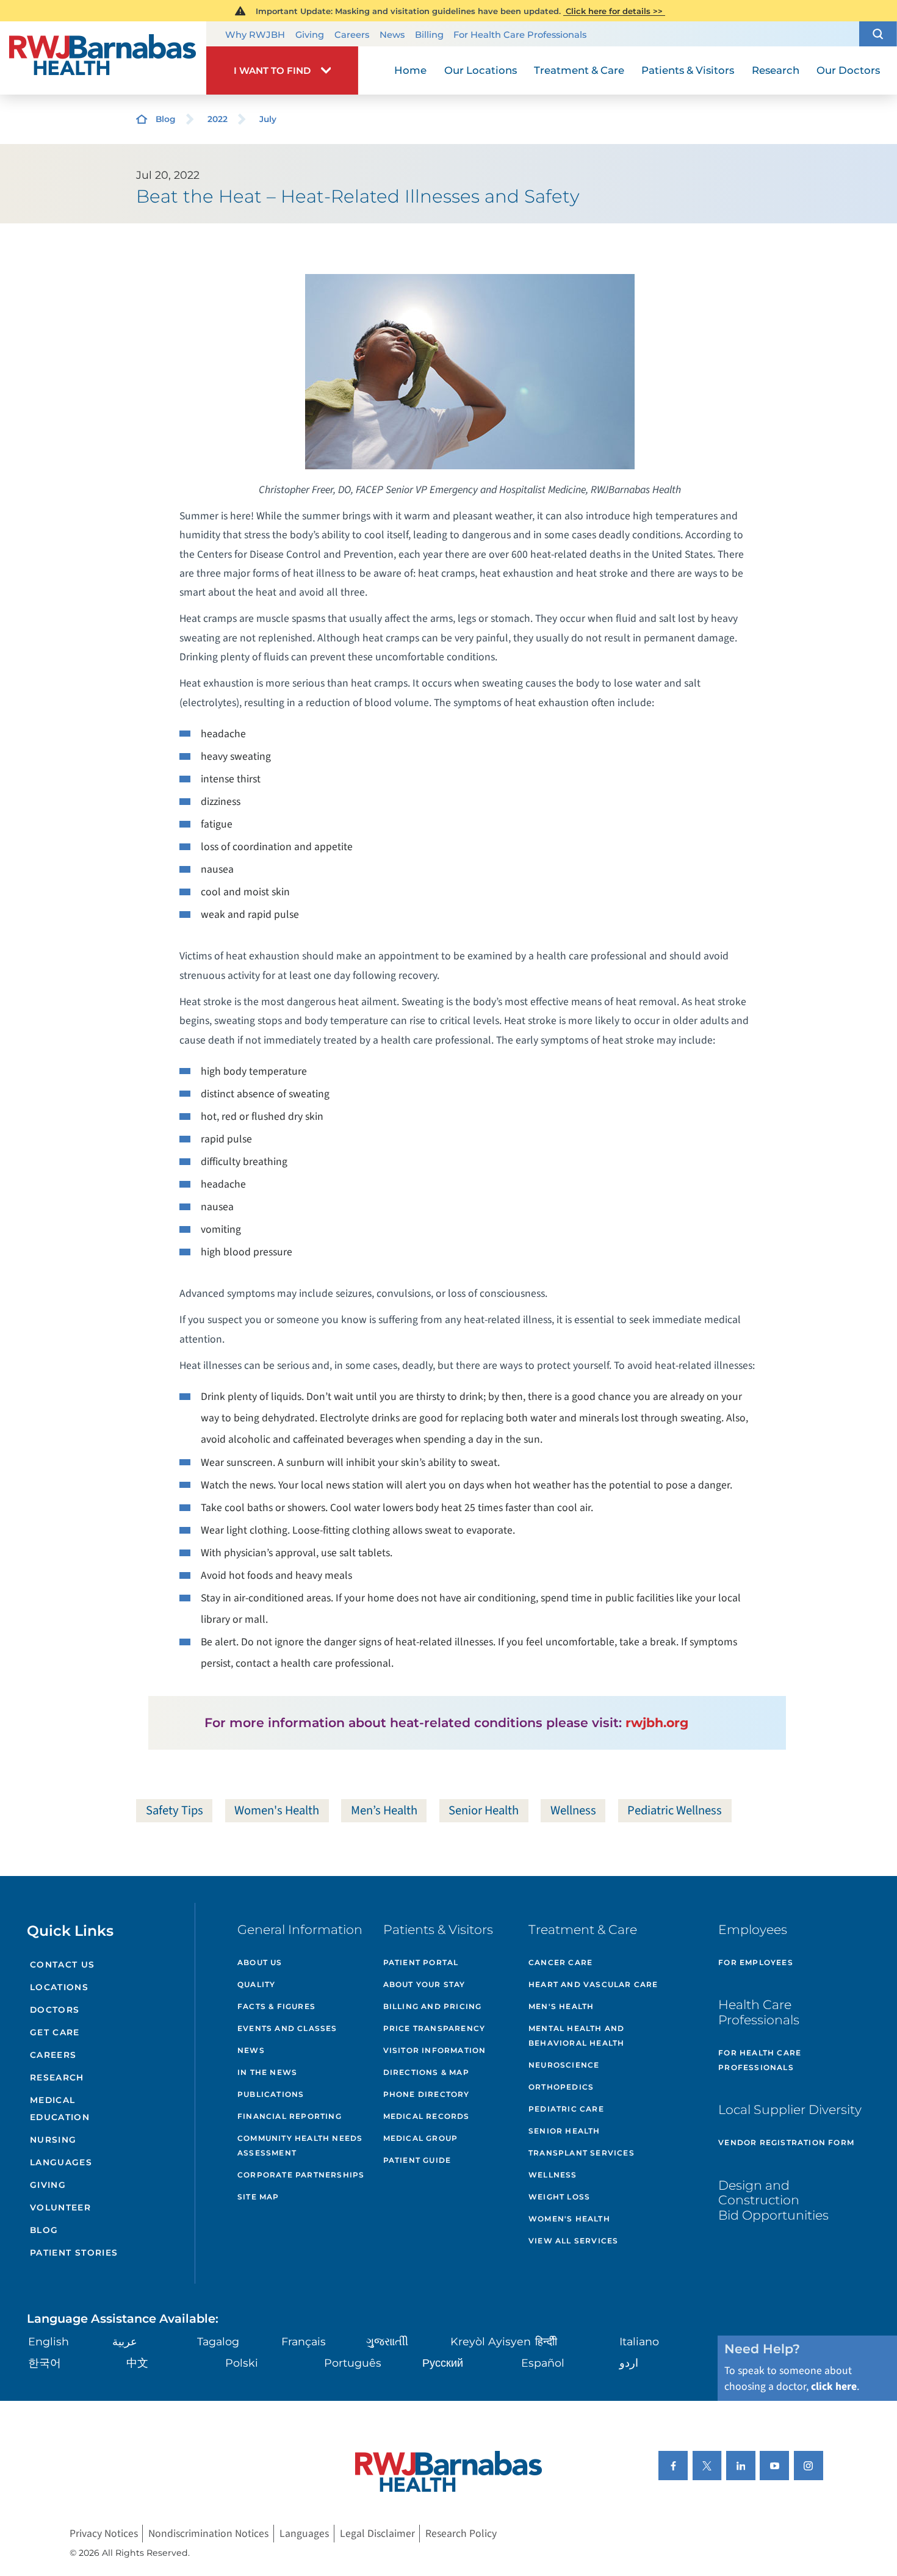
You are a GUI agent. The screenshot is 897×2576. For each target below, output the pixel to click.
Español (543, 2363)
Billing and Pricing (433, 2006)
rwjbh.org (657, 1723)
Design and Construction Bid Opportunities (773, 2200)
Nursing (53, 2140)
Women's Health (277, 1810)
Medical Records (427, 2116)
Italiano (639, 2341)
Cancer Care (560, 1962)
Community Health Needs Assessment (300, 2145)
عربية (125, 2341)
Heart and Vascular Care (593, 1984)
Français (304, 2341)
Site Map (258, 2197)
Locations (59, 1987)
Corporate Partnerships (301, 2175)
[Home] (103, 58)
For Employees (756, 1962)
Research (57, 2077)
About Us (260, 1962)
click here (834, 2387)
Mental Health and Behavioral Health (576, 2036)
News (392, 35)
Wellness (573, 1810)
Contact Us (63, 1964)
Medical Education (60, 2108)
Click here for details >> (614, 11)
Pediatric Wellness (675, 1810)
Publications (271, 2094)
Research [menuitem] (776, 70)
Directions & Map (426, 2072)
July (268, 119)
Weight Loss (559, 2197)
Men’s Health (384, 1810)
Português (353, 2363)
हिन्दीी (546, 2341)
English (49, 2341)
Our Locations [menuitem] (481, 70)
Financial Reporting (290, 2116)
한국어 (45, 2363)
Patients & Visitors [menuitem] (688, 70)
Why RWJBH (255, 35)
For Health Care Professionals (520, 35)
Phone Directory (427, 2094)
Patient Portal (421, 1962)
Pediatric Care (566, 2109)
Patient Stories (74, 2253)
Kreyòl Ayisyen (491, 2341)
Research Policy (461, 2534)
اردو (629, 2363)
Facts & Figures (276, 2006)
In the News (267, 2072)
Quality (256, 1984)
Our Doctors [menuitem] (848, 70)
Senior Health (484, 1810)
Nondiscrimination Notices (208, 2534)
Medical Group (421, 2138)
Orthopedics (561, 2087)
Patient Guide (417, 2160)
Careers (352, 35)
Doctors (55, 2010)
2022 (218, 119)
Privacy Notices (104, 2534)
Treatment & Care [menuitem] (579, 70)
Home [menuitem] (410, 70)
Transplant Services (582, 2153)
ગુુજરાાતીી (387, 2341)
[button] (878, 34)
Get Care (55, 2032)
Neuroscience (564, 2065)
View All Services (573, 2241)
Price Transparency (434, 2028)
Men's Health (561, 2006)
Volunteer (60, 2207)
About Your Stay (424, 1984)
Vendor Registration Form (786, 2142)
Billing (429, 35)
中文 (137, 2363)
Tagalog (218, 2341)
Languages (61, 2162)
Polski (242, 2363)
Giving (310, 35)
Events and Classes (287, 2028)
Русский (443, 2363)
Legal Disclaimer (377, 2534)
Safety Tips (175, 1810)
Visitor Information (435, 2050)
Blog (166, 119)
